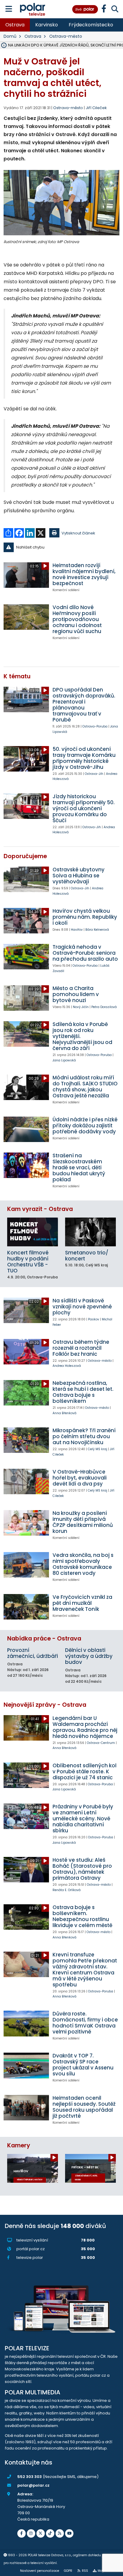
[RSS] (60, 2533)
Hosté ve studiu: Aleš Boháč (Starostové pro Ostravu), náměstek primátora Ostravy (82, 1869)
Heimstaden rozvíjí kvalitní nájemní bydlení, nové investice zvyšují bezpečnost (84, 574)
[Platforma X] (41, 2533)
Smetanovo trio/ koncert (87, 1256)
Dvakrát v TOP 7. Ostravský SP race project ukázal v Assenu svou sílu (83, 2065)
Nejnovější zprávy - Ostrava (45, 1705)
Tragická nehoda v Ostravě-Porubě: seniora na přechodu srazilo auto (85, 953)
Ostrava (15, 25)
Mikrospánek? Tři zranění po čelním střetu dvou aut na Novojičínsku (84, 1436)
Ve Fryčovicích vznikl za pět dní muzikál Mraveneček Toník (82, 1603)
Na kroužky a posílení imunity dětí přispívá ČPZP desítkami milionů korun (83, 1522)
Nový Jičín (81, 1007)
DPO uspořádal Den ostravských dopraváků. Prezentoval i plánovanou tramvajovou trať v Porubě (84, 705)
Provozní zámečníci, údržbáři (33, 1653)
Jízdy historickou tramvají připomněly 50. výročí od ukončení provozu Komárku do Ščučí (84, 808)
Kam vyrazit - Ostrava (40, 1209)
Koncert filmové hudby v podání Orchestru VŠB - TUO (28, 1262)
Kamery (19, 2145)
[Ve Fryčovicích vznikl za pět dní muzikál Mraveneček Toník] (26, 1607)
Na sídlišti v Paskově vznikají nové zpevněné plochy (82, 1307)
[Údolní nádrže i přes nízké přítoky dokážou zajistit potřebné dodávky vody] (26, 1129)
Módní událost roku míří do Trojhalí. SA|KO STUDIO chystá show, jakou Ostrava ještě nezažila (85, 1087)
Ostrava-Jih (94, 774)
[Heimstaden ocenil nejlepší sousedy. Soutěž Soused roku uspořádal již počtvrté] (26, 2108)
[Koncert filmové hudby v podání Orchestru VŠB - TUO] (33, 1232)
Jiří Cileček (96, 108)
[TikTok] (50, 2533)
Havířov (77, 930)
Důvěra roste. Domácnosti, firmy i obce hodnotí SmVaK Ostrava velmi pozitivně (85, 2023)
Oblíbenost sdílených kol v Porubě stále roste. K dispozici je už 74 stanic (84, 1771)
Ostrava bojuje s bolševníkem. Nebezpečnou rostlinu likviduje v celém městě (82, 1916)
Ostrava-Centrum (101, 1743)
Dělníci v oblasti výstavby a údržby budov (89, 1656)
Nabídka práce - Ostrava (44, 1639)
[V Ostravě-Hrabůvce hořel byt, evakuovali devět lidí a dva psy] (26, 1481)
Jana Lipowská (64, 1060)
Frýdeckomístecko (91, 25)
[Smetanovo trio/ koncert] (90, 1232)
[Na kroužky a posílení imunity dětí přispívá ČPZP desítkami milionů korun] (26, 1523)
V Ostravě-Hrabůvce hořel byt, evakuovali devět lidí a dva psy (80, 1478)
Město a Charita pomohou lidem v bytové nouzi (76, 994)
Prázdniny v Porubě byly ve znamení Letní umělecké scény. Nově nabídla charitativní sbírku (83, 1819)
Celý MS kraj (97, 1449)
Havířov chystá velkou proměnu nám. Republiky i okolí (85, 917)
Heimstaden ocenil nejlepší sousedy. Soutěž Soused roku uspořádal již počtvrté (84, 2107)
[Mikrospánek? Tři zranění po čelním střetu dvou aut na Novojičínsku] (26, 1440)
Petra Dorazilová (104, 1007)
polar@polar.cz (33, 2485)
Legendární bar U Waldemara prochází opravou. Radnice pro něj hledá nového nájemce (85, 1727)
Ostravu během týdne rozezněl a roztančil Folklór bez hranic (81, 1348)
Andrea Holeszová (67, 1366)
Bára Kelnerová (97, 930)
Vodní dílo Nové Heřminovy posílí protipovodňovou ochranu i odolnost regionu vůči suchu (77, 619)
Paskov (94, 1319)
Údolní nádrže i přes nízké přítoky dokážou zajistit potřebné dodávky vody (85, 1126)
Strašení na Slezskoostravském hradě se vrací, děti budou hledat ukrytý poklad (79, 1168)
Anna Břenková (64, 1413)
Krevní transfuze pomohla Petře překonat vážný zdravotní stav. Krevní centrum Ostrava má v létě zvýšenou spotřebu (85, 1970)
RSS (85, 2571)
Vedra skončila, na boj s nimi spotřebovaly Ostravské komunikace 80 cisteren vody (83, 1564)
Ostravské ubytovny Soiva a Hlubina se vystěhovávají (79, 876)
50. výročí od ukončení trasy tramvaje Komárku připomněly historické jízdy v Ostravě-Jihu (84, 758)
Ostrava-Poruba (95, 726)
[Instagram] (31, 2533)
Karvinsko (47, 25)
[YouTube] (69, 2533)
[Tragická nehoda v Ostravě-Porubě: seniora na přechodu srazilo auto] (26, 957)
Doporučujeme (25, 856)
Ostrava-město (66, 36)
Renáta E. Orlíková (67, 1890)
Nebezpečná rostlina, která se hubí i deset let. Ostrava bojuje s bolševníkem (83, 1392)
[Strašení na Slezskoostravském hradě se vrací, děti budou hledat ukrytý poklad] (26, 1165)
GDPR (68, 2571)
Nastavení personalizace (40, 2571)
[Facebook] (21, 2533)
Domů (10, 36)
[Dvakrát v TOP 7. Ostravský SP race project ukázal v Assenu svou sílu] (26, 2065)
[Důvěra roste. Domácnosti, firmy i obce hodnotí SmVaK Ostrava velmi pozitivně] (26, 2023)
